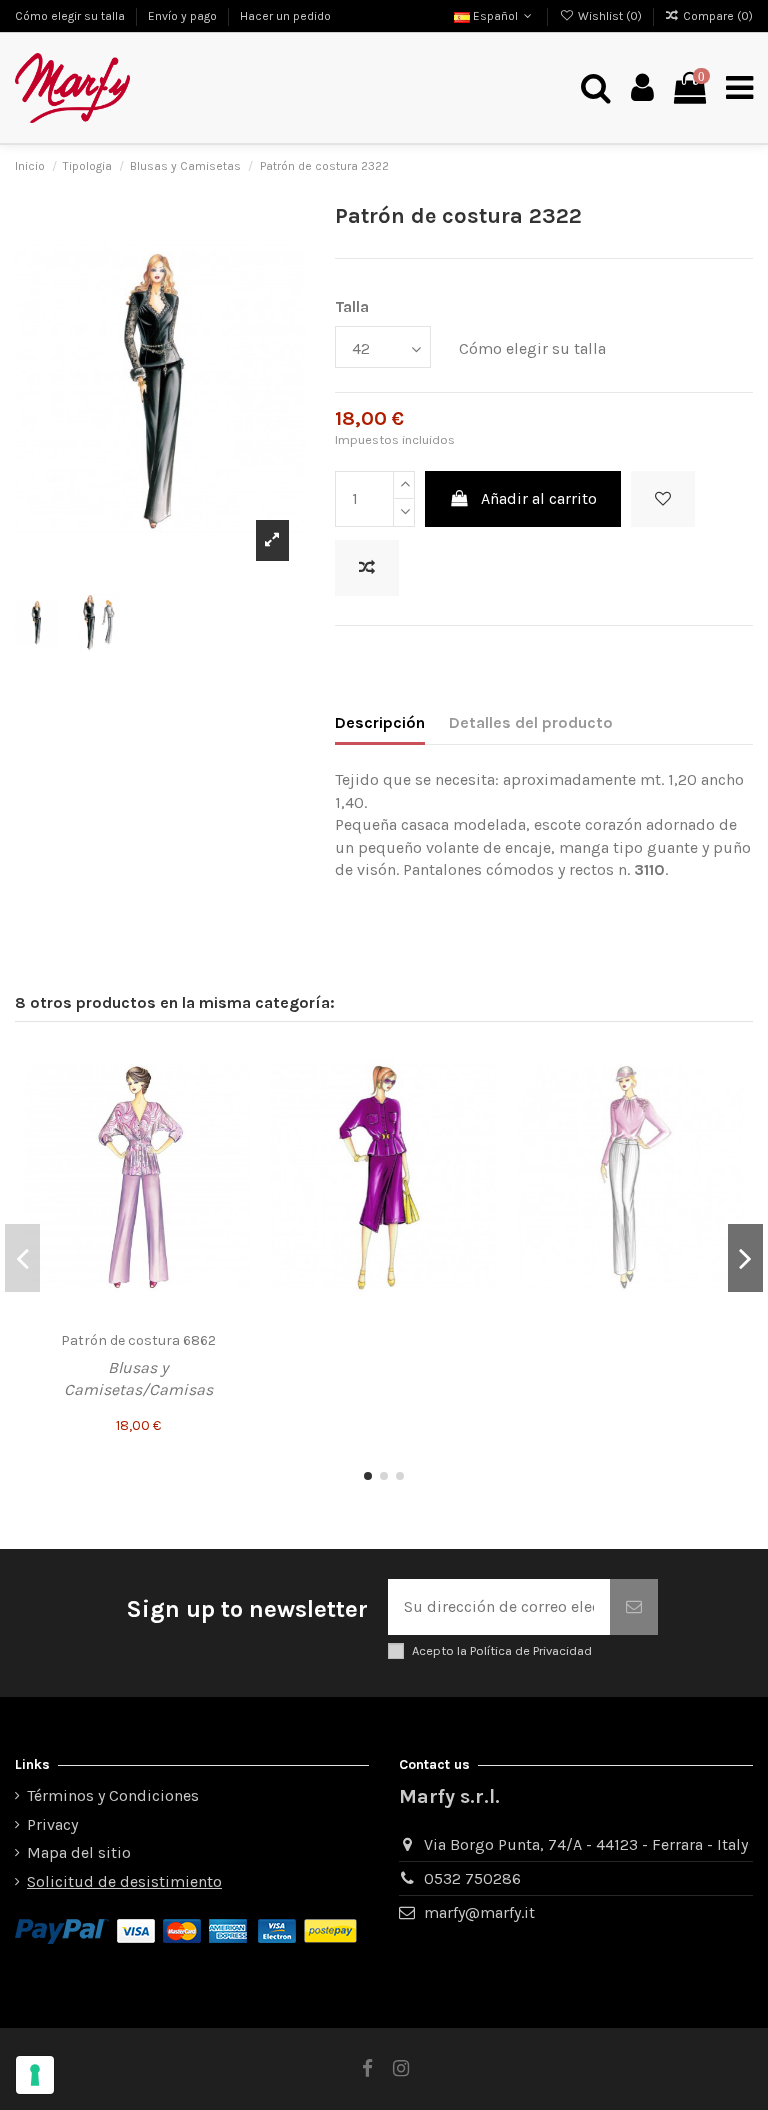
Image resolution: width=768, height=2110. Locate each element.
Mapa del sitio (79, 1852)
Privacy (52, 1824)
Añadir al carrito (539, 498)
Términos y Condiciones (113, 1795)
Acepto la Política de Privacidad (502, 1650)
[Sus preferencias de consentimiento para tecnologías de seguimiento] (35, 2075)
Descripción (380, 722)
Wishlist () (609, 16)
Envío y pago (184, 16)
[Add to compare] (367, 568)
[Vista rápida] (235, 1138)
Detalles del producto (531, 722)
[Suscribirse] (634, 1607)
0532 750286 (472, 1878)
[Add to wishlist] (663, 499)
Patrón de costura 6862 (138, 1340)
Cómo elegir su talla (71, 16)
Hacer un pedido (285, 16)
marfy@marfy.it (479, 1912)
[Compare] (235, 1101)
